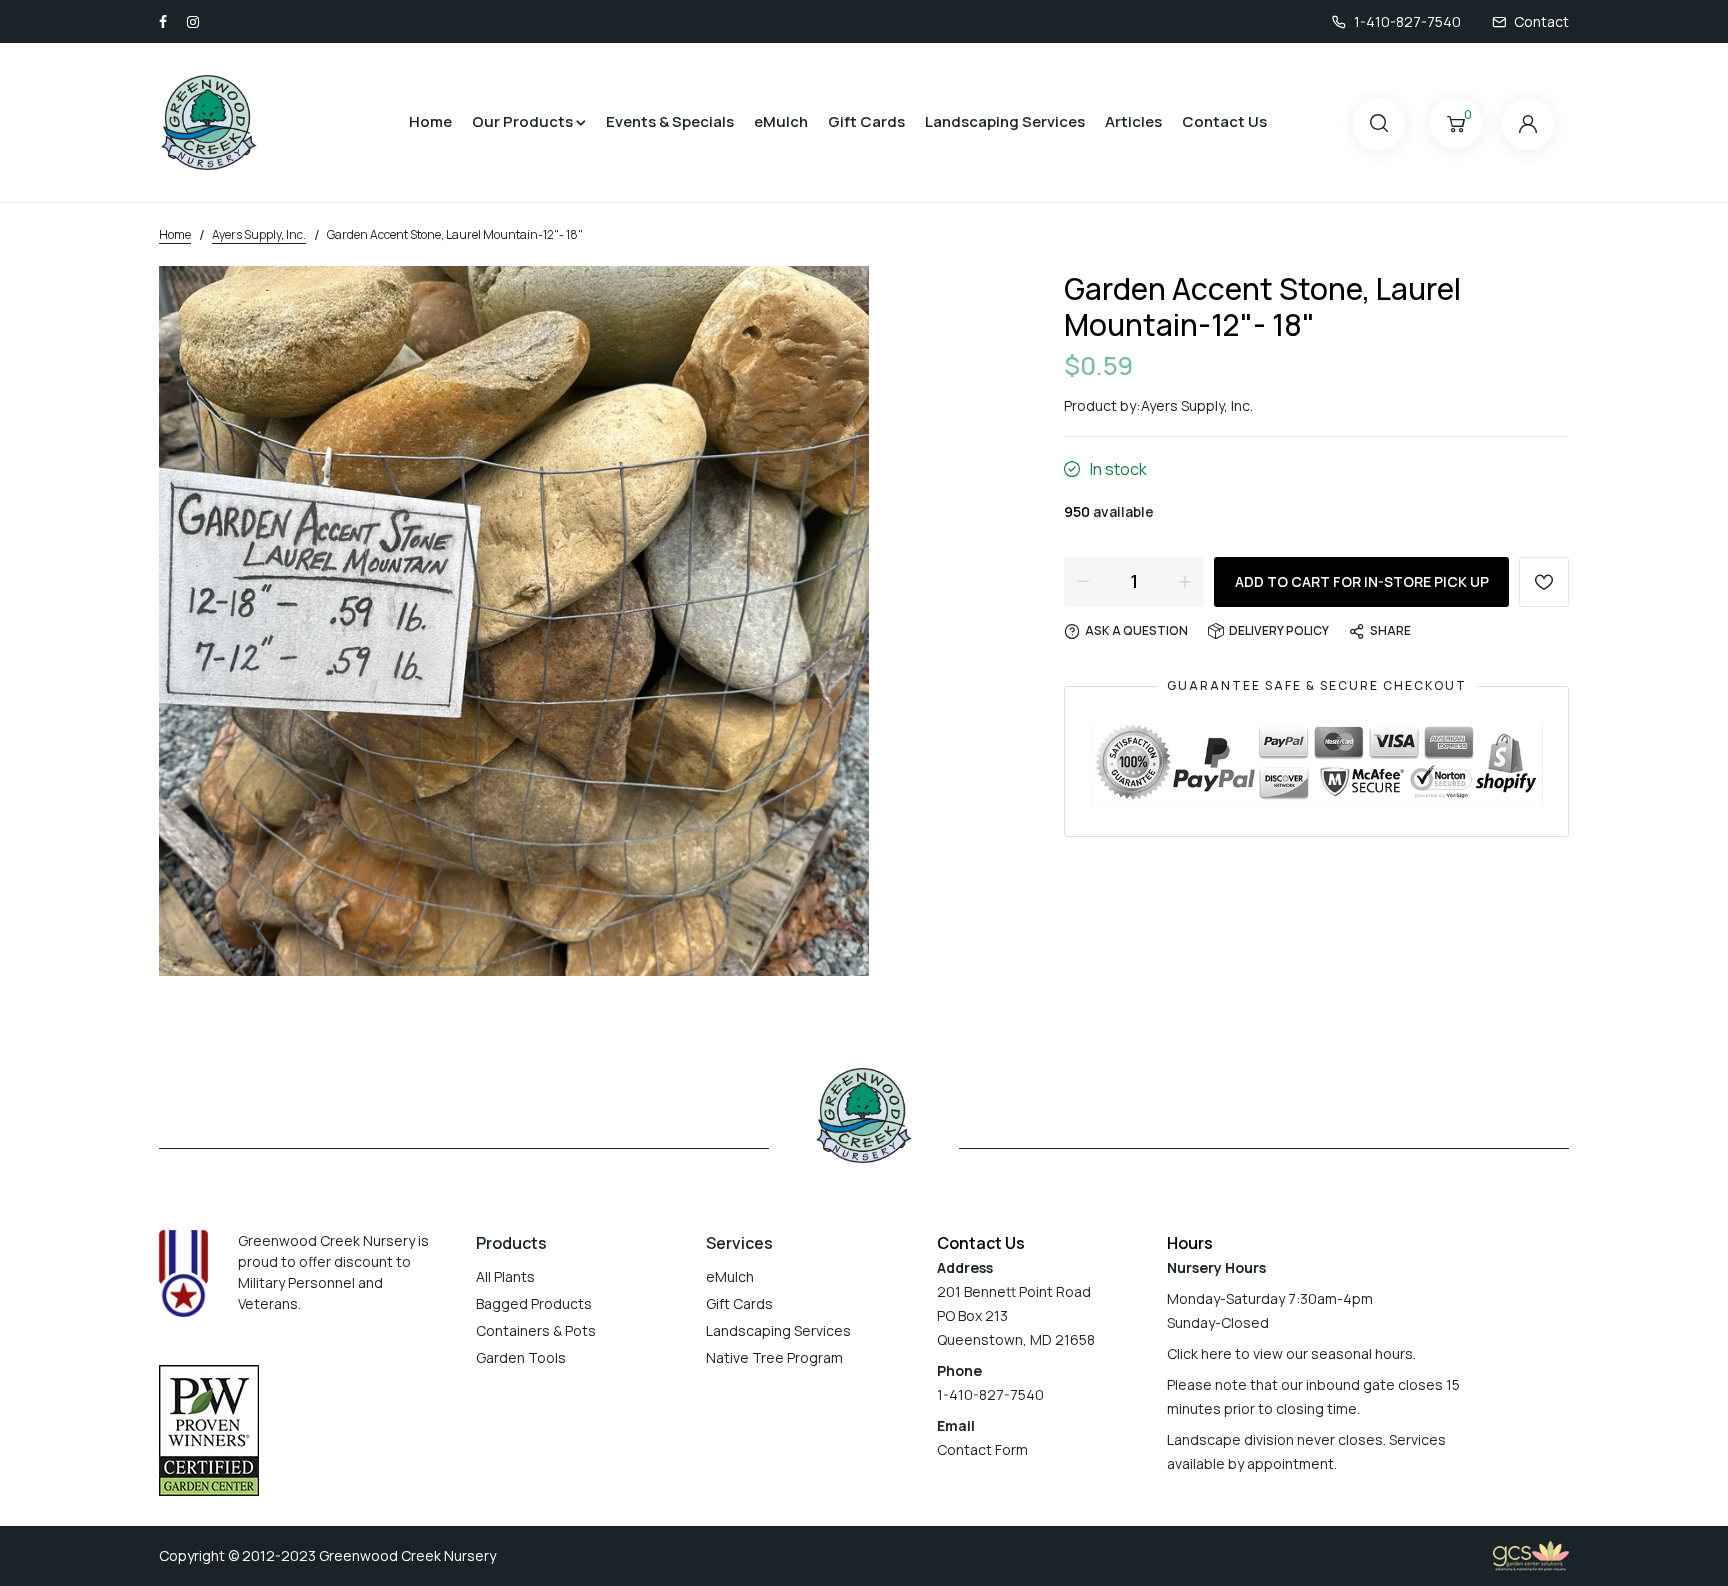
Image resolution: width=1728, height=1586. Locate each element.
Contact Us (1224, 121)
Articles (1133, 121)
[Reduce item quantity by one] (1083, 581)
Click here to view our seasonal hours (1290, 1353)
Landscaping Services (1005, 121)
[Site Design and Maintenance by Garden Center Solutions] (1531, 1554)
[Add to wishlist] (1544, 582)
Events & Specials (670, 121)
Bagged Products (534, 1303)
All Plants (505, 1276)
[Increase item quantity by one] (1185, 581)
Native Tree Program (774, 1357)
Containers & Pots (536, 1330)
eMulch (781, 121)
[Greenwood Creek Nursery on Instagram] (193, 21)
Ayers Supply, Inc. (1197, 405)
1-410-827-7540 (1407, 21)
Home (430, 121)
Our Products (522, 121)
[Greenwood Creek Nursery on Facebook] (163, 21)
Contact (1541, 21)
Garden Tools (521, 1357)
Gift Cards (866, 121)
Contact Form (982, 1449)
